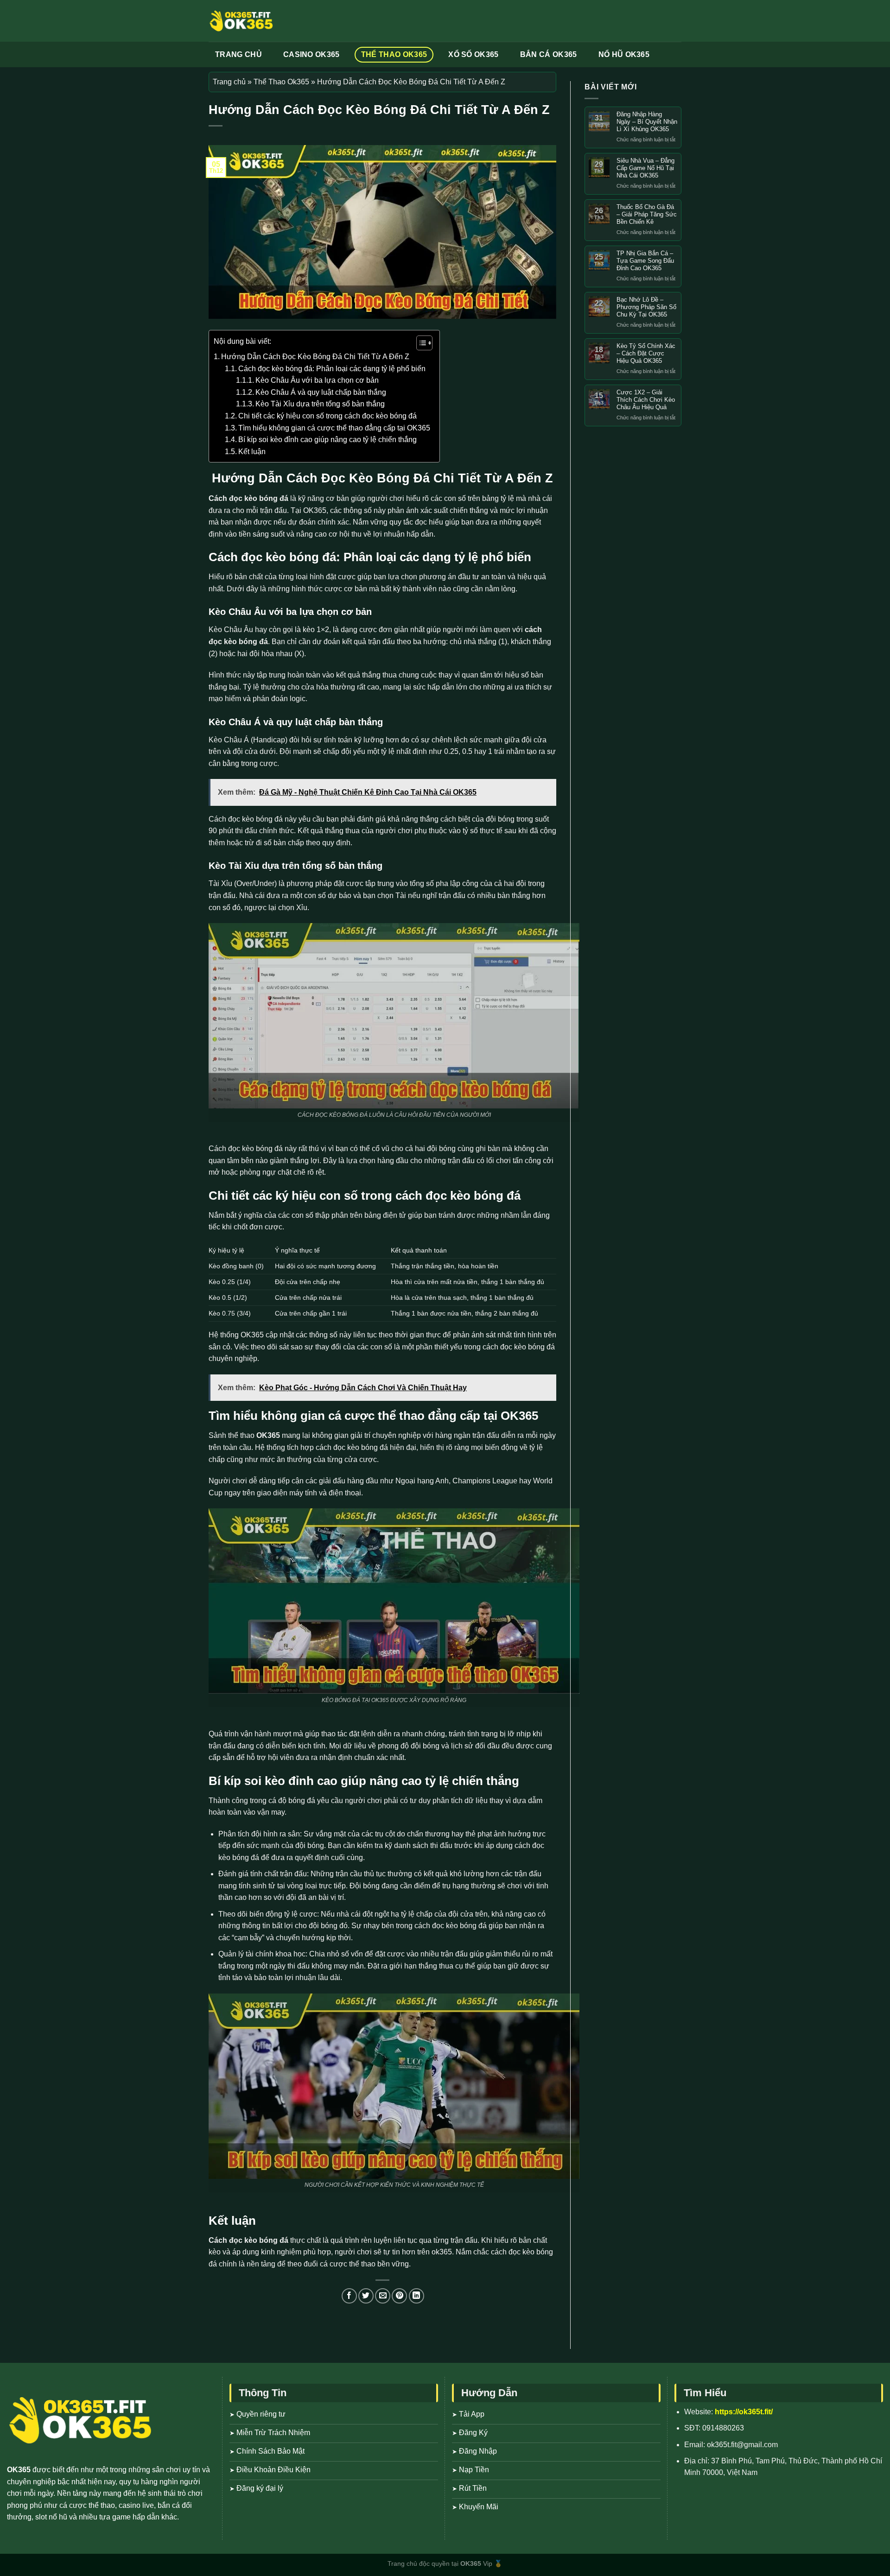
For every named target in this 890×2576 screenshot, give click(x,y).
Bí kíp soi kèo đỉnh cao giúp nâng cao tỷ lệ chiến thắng (327, 440)
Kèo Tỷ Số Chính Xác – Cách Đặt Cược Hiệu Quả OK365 (646, 353)
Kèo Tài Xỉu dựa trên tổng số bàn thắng (320, 404)
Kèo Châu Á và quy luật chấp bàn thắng (321, 392)
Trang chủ (229, 82)
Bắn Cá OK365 (549, 54)
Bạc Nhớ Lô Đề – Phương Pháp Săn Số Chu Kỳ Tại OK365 (646, 307)
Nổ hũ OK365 (624, 54)
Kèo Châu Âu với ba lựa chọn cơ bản (317, 380)
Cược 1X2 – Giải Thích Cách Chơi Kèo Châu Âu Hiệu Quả (646, 400)
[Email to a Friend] (383, 2296)
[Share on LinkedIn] (416, 2296)
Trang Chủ (238, 54)
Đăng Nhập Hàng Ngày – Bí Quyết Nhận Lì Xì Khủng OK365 (647, 122)
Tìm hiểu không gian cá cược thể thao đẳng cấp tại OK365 (334, 428)
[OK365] (241, 21)
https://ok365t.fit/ (744, 2412)
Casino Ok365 (311, 54)
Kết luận (252, 452)
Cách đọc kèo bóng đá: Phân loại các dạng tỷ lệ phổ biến (332, 369)
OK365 (268, 1435)
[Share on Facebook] (349, 2296)
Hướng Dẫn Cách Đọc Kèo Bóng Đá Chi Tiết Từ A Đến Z (315, 357)
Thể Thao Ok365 (394, 54)
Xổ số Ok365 (474, 54)
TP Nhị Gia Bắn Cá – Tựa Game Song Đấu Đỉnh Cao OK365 (645, 261)
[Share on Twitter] (366, 2296)
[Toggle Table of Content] (420, 343)
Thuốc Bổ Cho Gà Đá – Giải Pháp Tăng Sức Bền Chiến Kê (647, 214)
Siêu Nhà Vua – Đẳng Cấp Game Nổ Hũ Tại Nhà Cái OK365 (645, 168)
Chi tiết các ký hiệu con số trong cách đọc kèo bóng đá (327, 416)
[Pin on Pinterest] (399, 2296)
